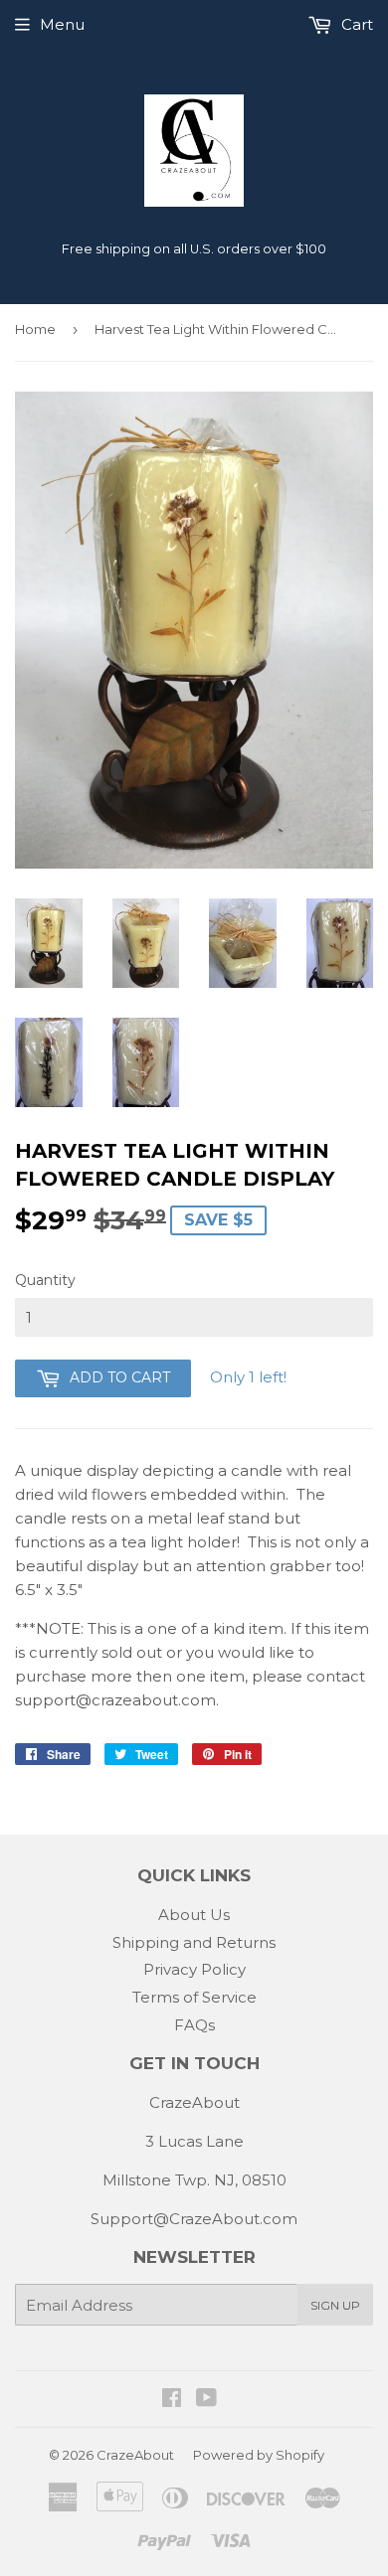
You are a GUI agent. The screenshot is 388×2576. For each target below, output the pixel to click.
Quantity (45, 1280)
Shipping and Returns (194, 1942)
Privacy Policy (194, 1969)
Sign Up (335, 2305)
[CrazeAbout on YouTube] (206, 2400)
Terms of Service (194, 1997)
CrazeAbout (135, 2455)
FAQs (194, 2025)
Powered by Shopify (259, 2455)
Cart (355, 24)
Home (35, 329)
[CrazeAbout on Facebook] (172, 2400)
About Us (194, 1915)
